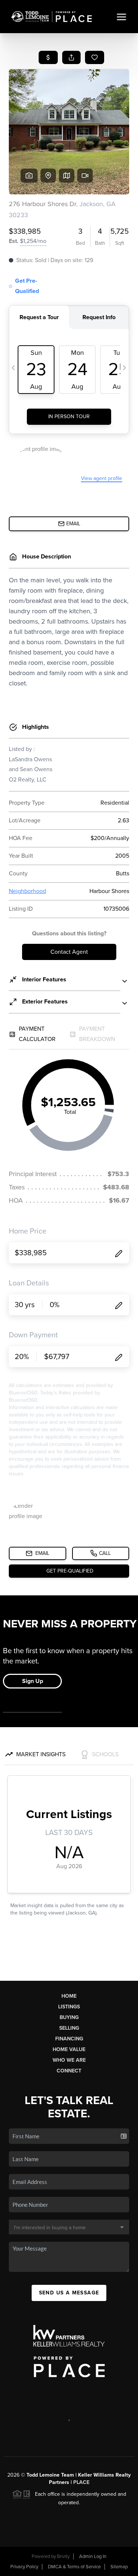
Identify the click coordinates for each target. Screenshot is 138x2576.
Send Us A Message (69, 2293)
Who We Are (69, 2060)
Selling (69, 2028)
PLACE (81, 2482)
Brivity (63, 2556)
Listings (69, 2007)
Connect (69, 2071)
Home (69, 1996)
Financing (69, 2039)
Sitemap (119, 2567)
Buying (69, 2017)
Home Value (69, 2049)
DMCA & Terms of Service (74, 2567)
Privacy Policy (24, 2567)
